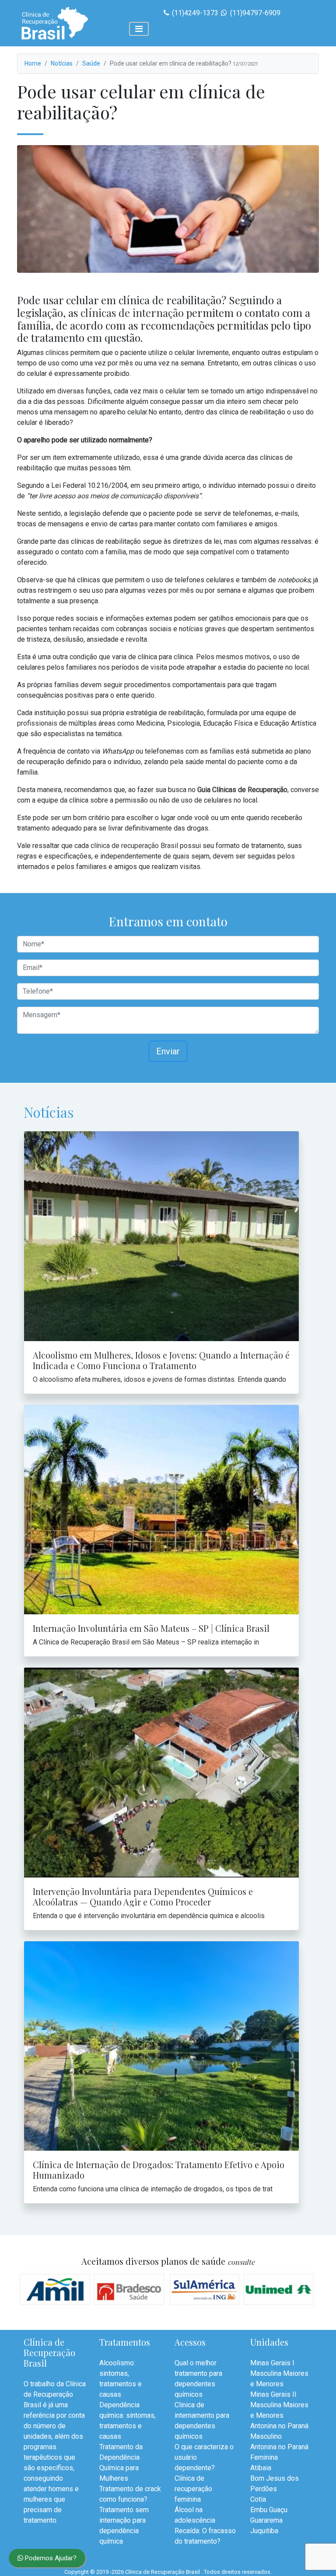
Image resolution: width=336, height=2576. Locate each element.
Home (33, 63)
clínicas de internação (132, 313)
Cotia (258, 2499)
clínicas (57, 353)
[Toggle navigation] (139, 29)
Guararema (266, 2520)
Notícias (62, 63)
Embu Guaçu (269, 2510)
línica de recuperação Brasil (136, 846)
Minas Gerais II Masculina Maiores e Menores (279, 2405)
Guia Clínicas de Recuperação (242, 790)
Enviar (168, 1051)
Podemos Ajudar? (50, 2558)
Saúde (91, 63)
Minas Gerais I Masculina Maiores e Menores (279, 2373)
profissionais (37, 723)
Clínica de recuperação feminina (193, 2489)
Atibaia (261, 2468)
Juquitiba (264, 2531)
